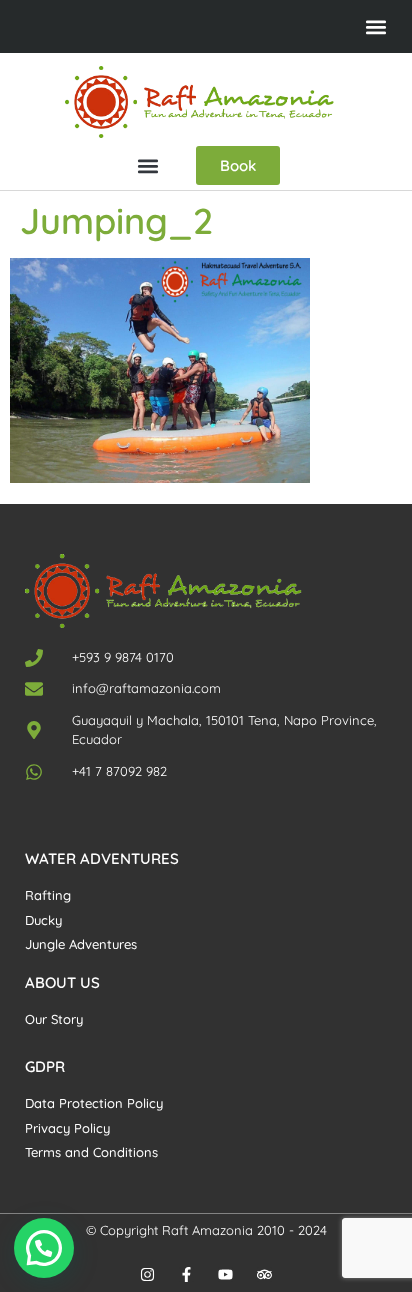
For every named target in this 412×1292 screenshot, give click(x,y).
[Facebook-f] (186, 1274)
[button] (375, 26)
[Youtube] (225, 1274)
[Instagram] (147, 1274)
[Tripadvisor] (264, 1274)
